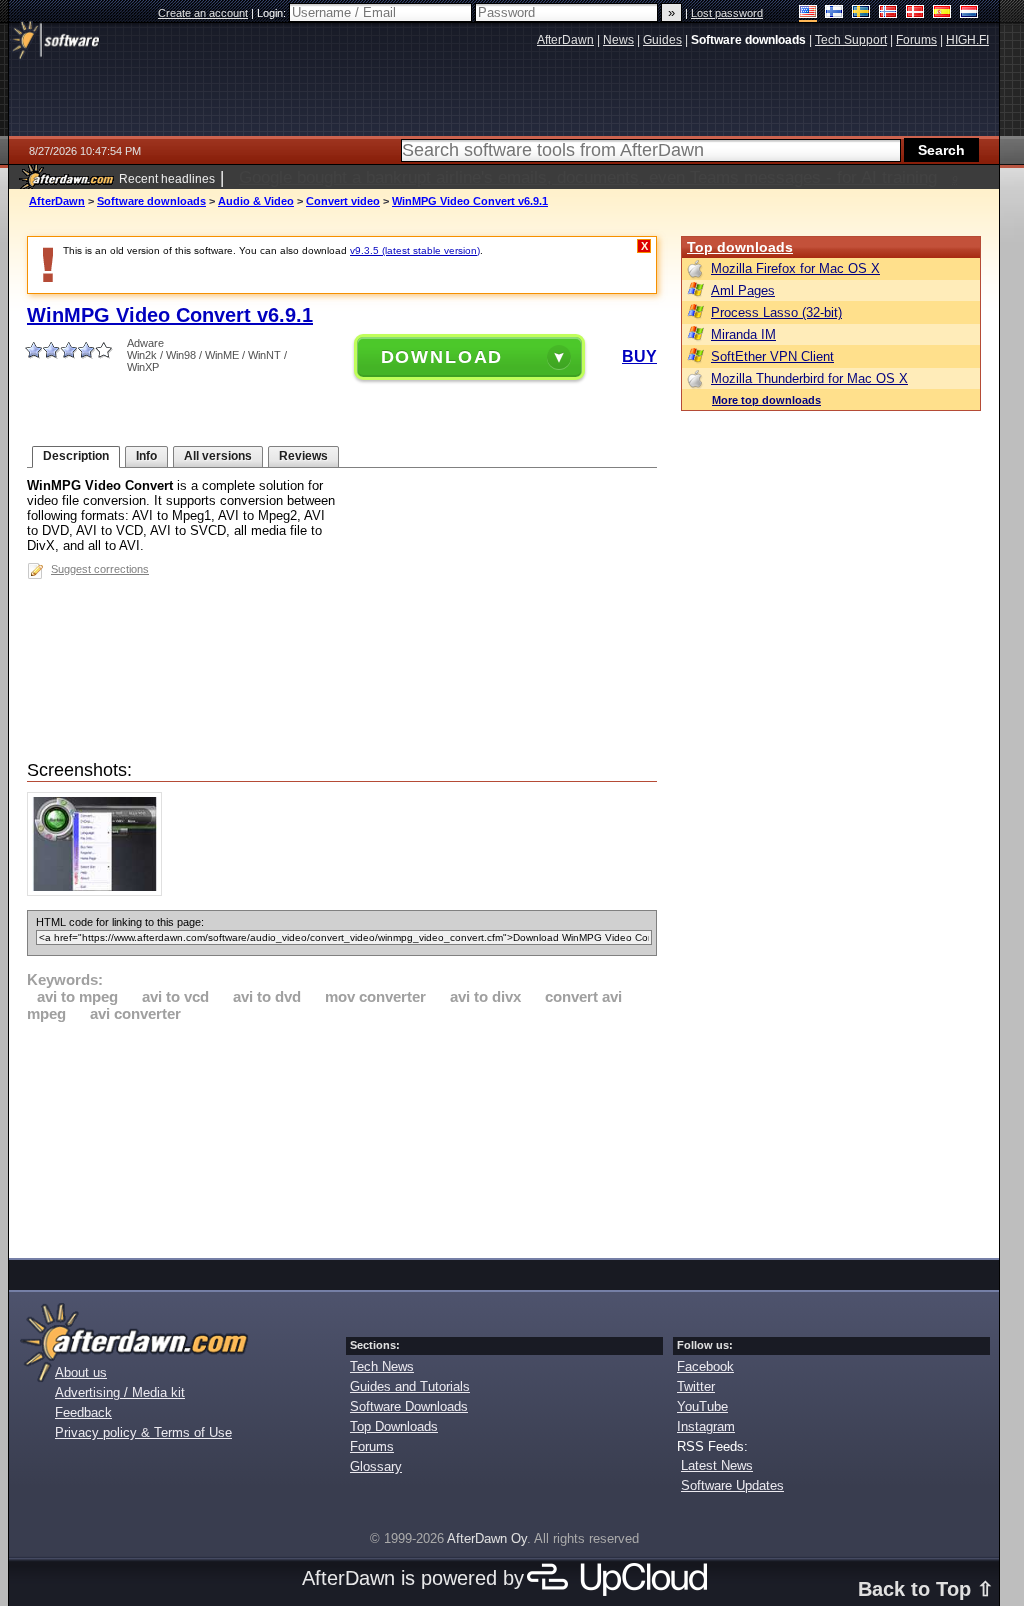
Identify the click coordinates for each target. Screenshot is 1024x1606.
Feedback (83, 1412)
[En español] (942, 13)
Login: (273, 13)
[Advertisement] (342, 1137)
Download (442, 357)
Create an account (203, 13)
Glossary (376, 1466)
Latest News (717, 1465)
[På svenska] (861, 13)
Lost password (727, 13)
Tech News (382, 1366)
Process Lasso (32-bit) (776, 312)
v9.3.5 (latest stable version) (415, 250)
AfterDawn (57, 201)
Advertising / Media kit (120, 1392)
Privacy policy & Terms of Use (143, 1432)
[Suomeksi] (834, 13)
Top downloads (740, 247)
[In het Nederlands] (969, 13)
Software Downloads (409, 1406)
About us (81, 1372)
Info (146, 456)
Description (76, 456)
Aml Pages (743, 290)
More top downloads (766, 400)
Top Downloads (394, 1426)
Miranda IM (743, 334)
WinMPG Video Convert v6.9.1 (470, 201)
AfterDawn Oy (487, 1538)
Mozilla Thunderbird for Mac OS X (809, 378)
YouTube (702, 1406)
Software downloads (151, 201)
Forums (372, 1446)
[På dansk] (915, 13)
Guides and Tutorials (410, 1386)
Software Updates (732, 1485)
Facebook (705, 1366)
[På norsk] (888, 13)
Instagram (706, 1426)
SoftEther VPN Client (772, 356)
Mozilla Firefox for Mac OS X (795, 268)
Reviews (303, 456)
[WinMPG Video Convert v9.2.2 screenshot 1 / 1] (99, 891)
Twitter (696, 1386)
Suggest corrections (100, 569)
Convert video (343, 201)
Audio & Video (256, 201)
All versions (218, 456)
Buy (639, 356)
